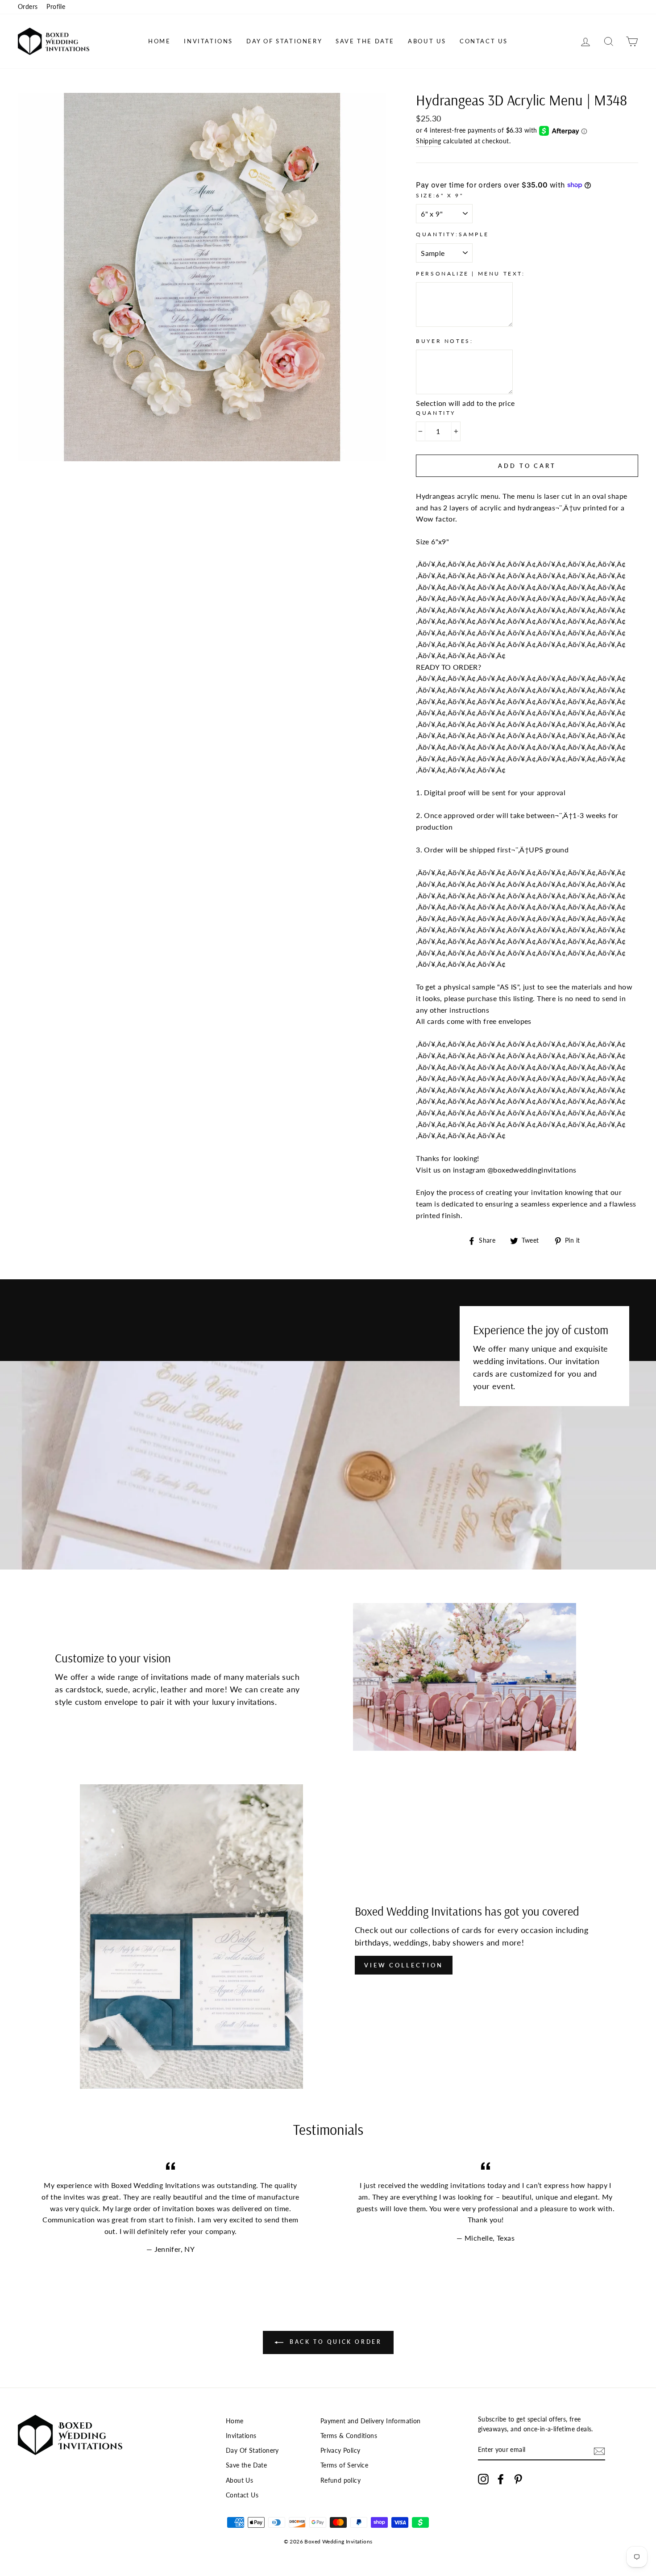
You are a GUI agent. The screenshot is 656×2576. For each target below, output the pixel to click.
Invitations (208, 41)
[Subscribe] (599, 2451)
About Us (427, 41)
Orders (28, 7)
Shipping (428, 141)
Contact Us (484, 41)
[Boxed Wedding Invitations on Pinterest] (518, 2479)
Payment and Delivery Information (371, 2421)
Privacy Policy (340, 2451)
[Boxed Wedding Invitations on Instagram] (483, 2479)
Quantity (436, 413)
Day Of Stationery (284, 41)
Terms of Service (344, 2465)
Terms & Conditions (349, 2436)
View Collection (404, 1965)
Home (159, 41)
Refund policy (340, 2480)
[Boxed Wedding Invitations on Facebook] (501, 2479)
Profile (56, 7)
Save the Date (365, 41)
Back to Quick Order (334, 2342)
